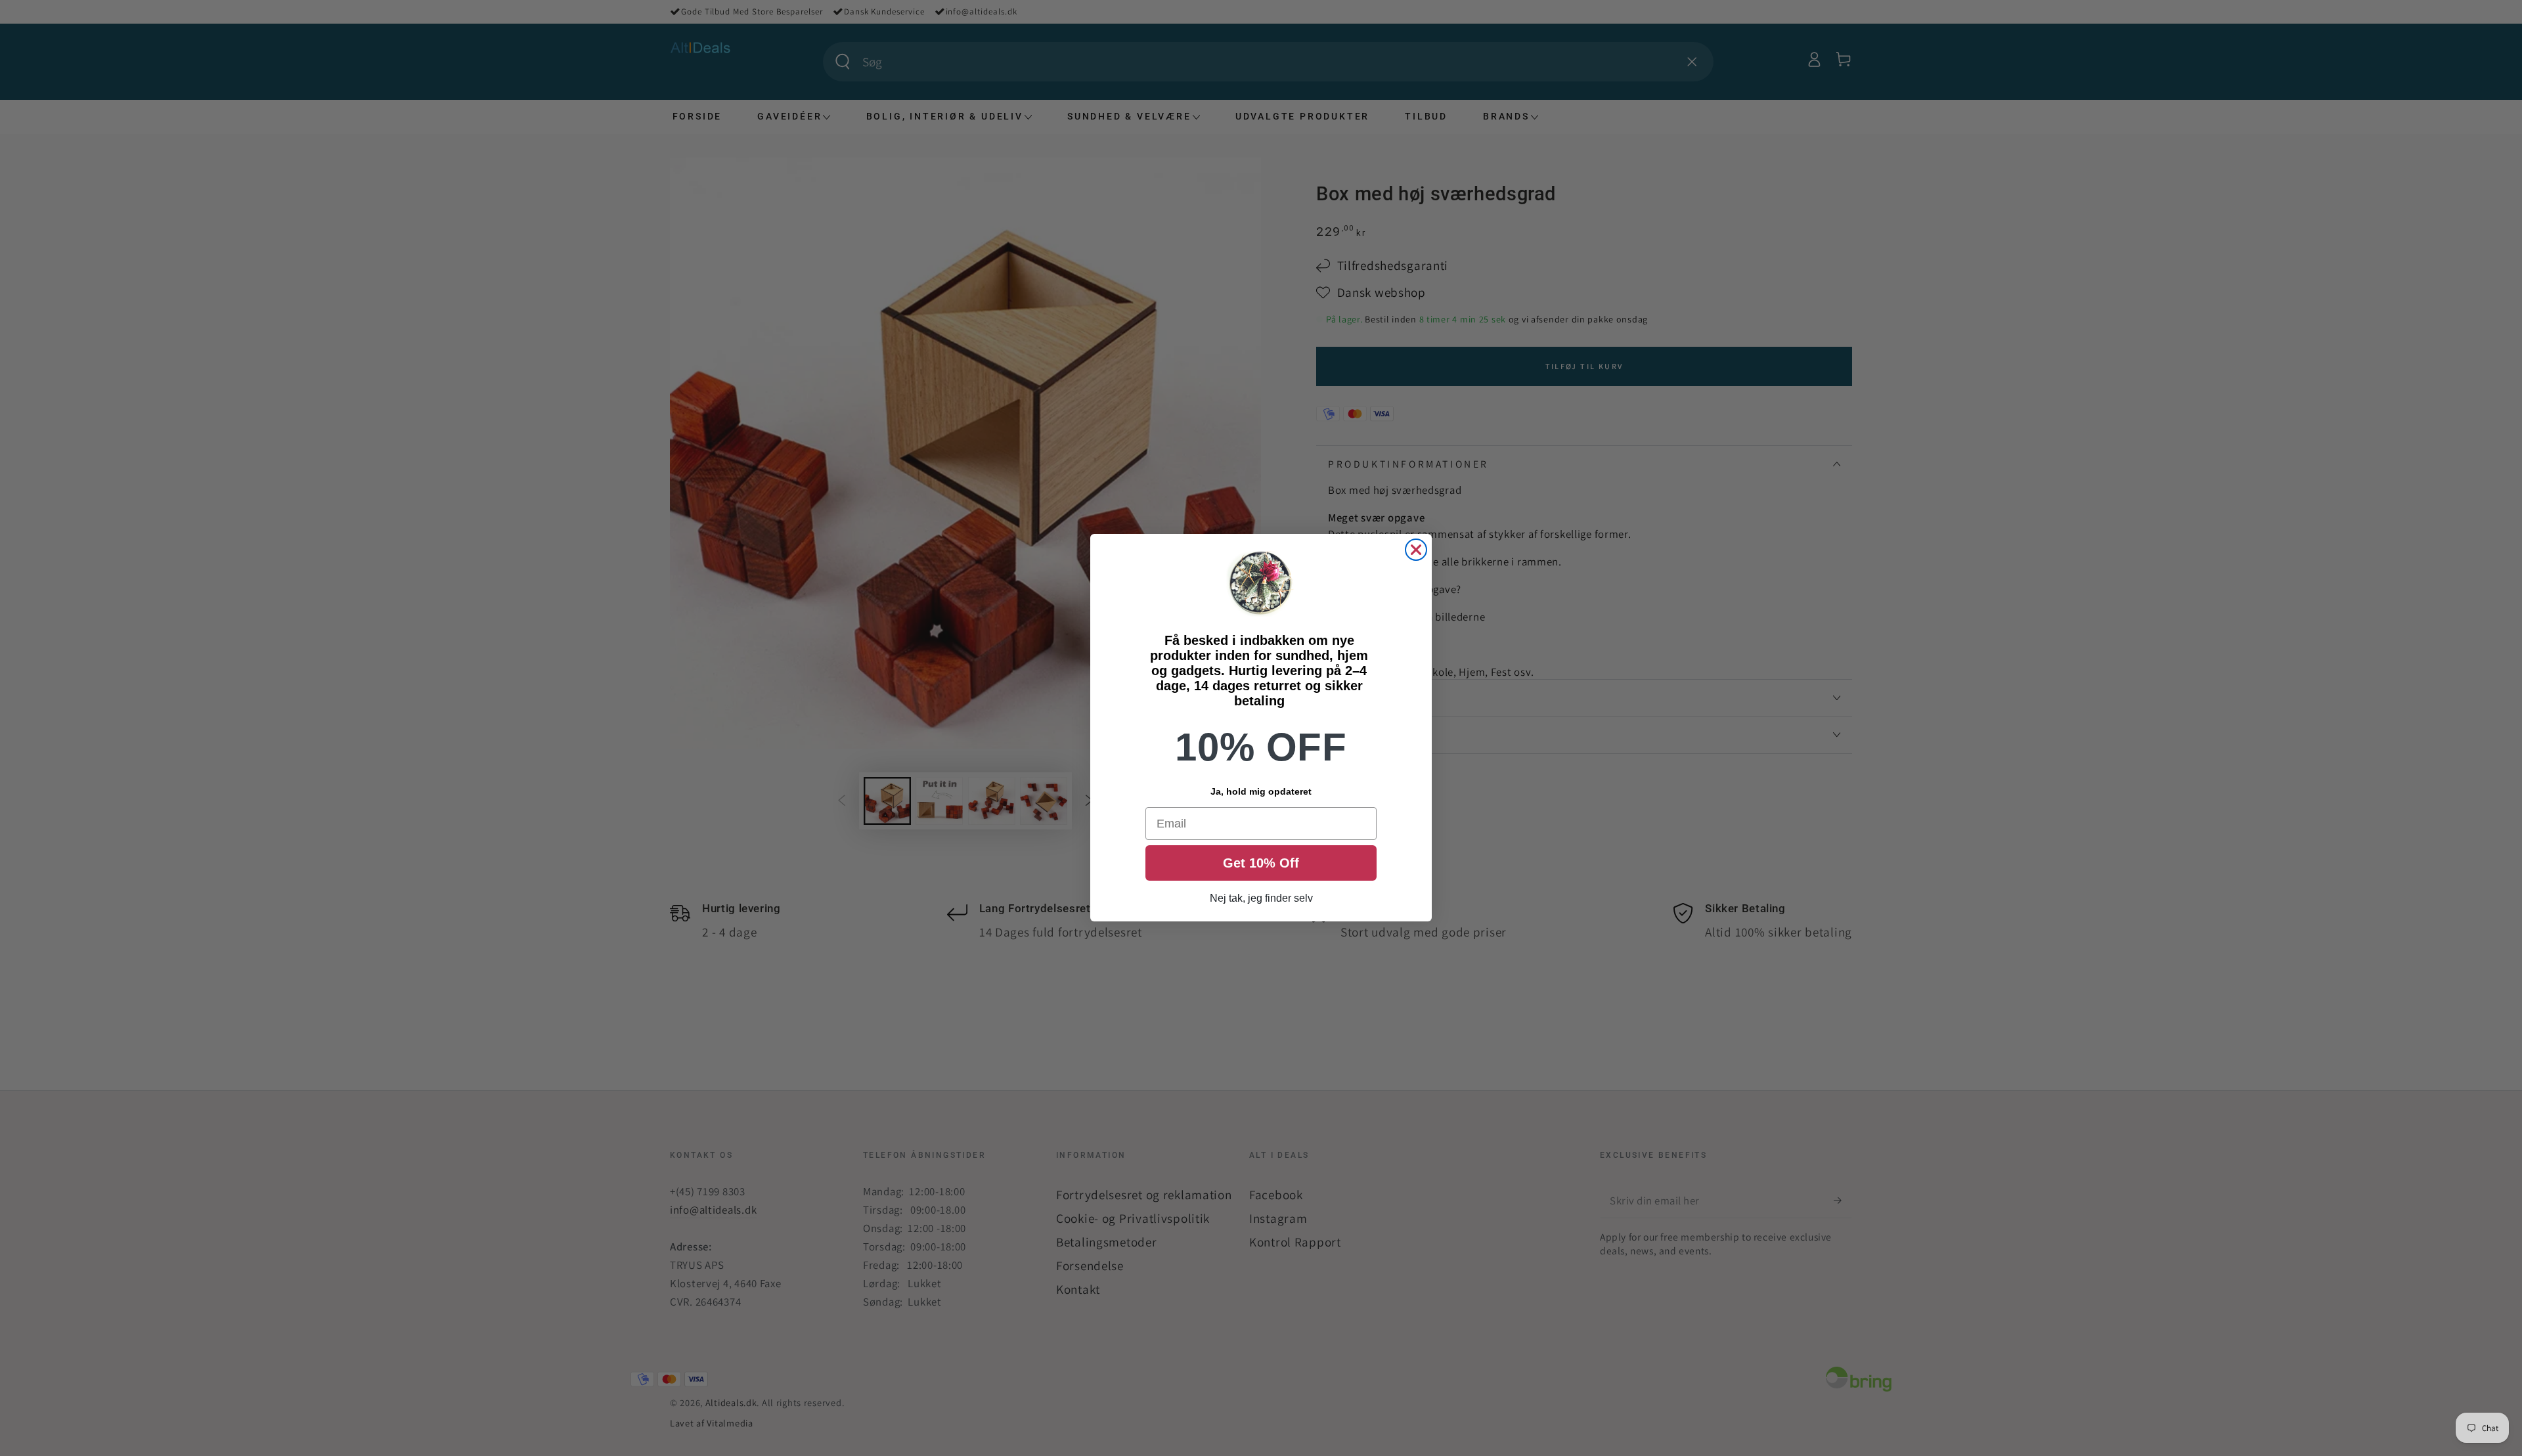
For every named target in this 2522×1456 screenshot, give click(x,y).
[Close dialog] (1416, 550)
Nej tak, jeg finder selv (1261, 899)
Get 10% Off (1261, 864)
